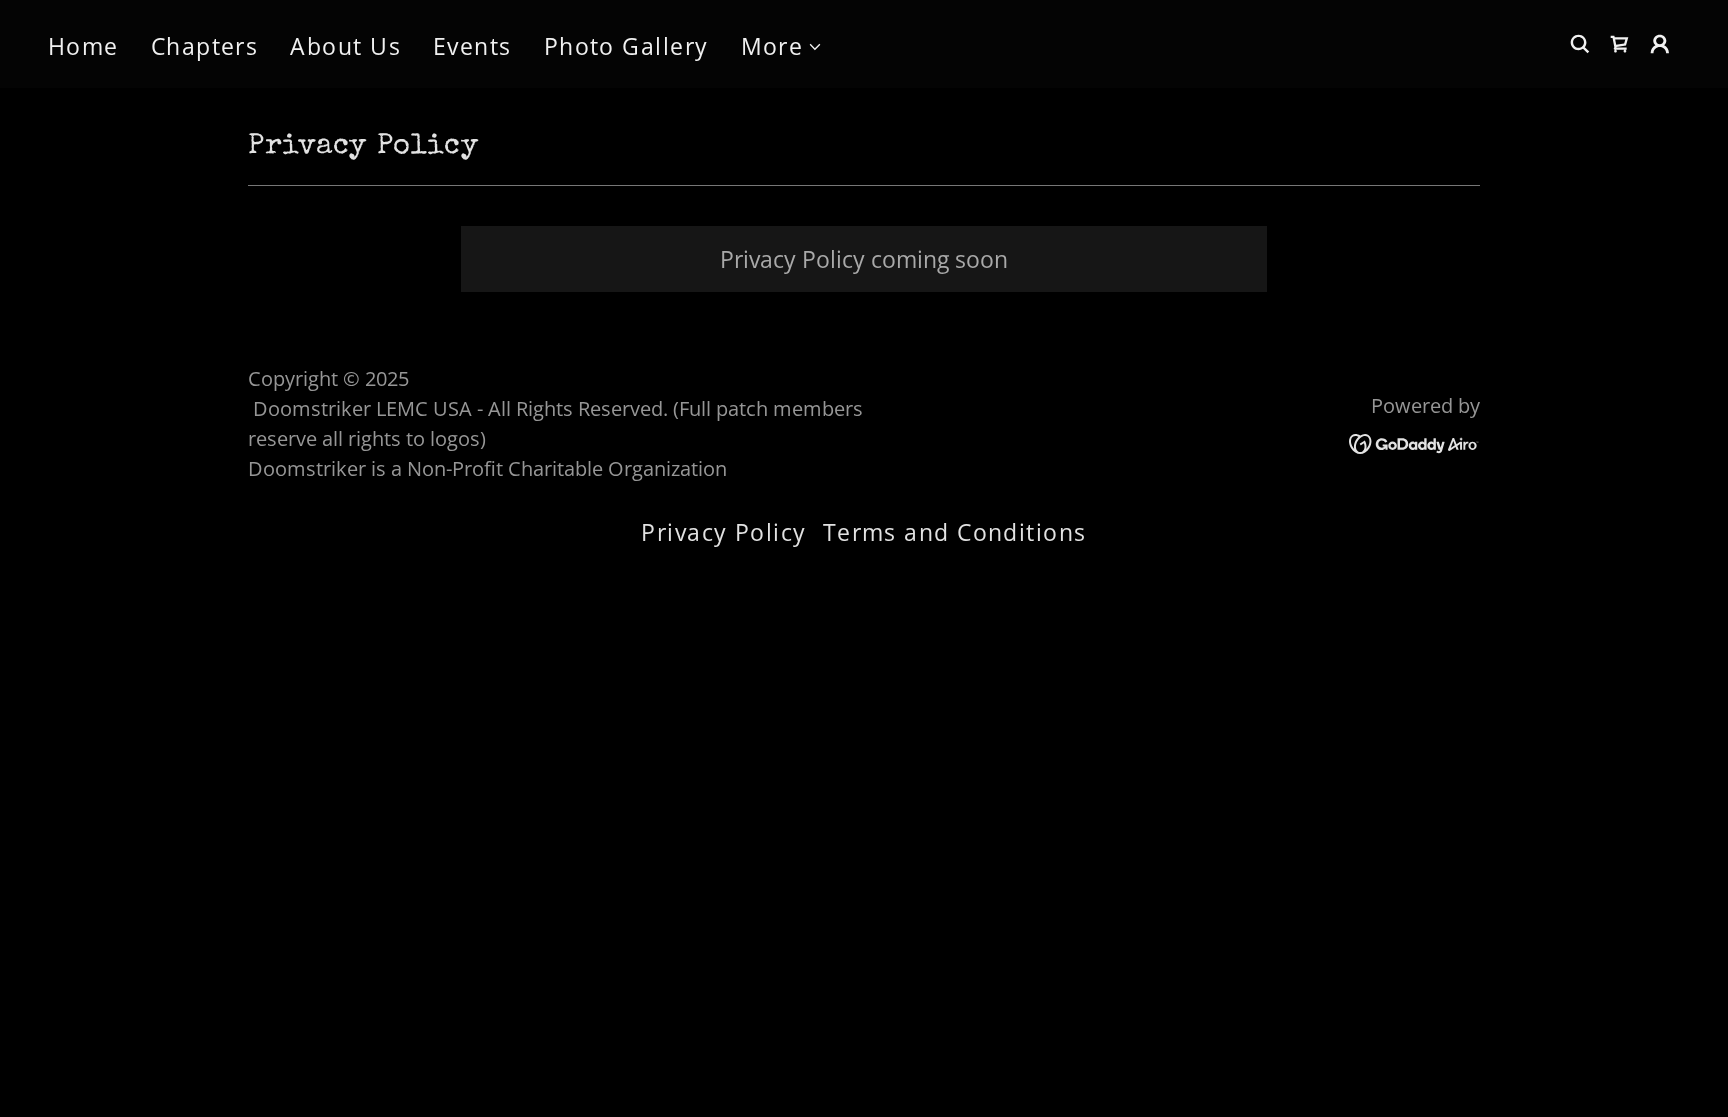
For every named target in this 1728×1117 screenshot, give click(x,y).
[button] (782, 46)
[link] (1414, 441)
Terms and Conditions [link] (955, 532)
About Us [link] (345, 46)
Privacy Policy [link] (723, 532)
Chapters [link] (205, 46)
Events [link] (472, 46)
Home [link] (83, 46)
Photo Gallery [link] (626, 46)
